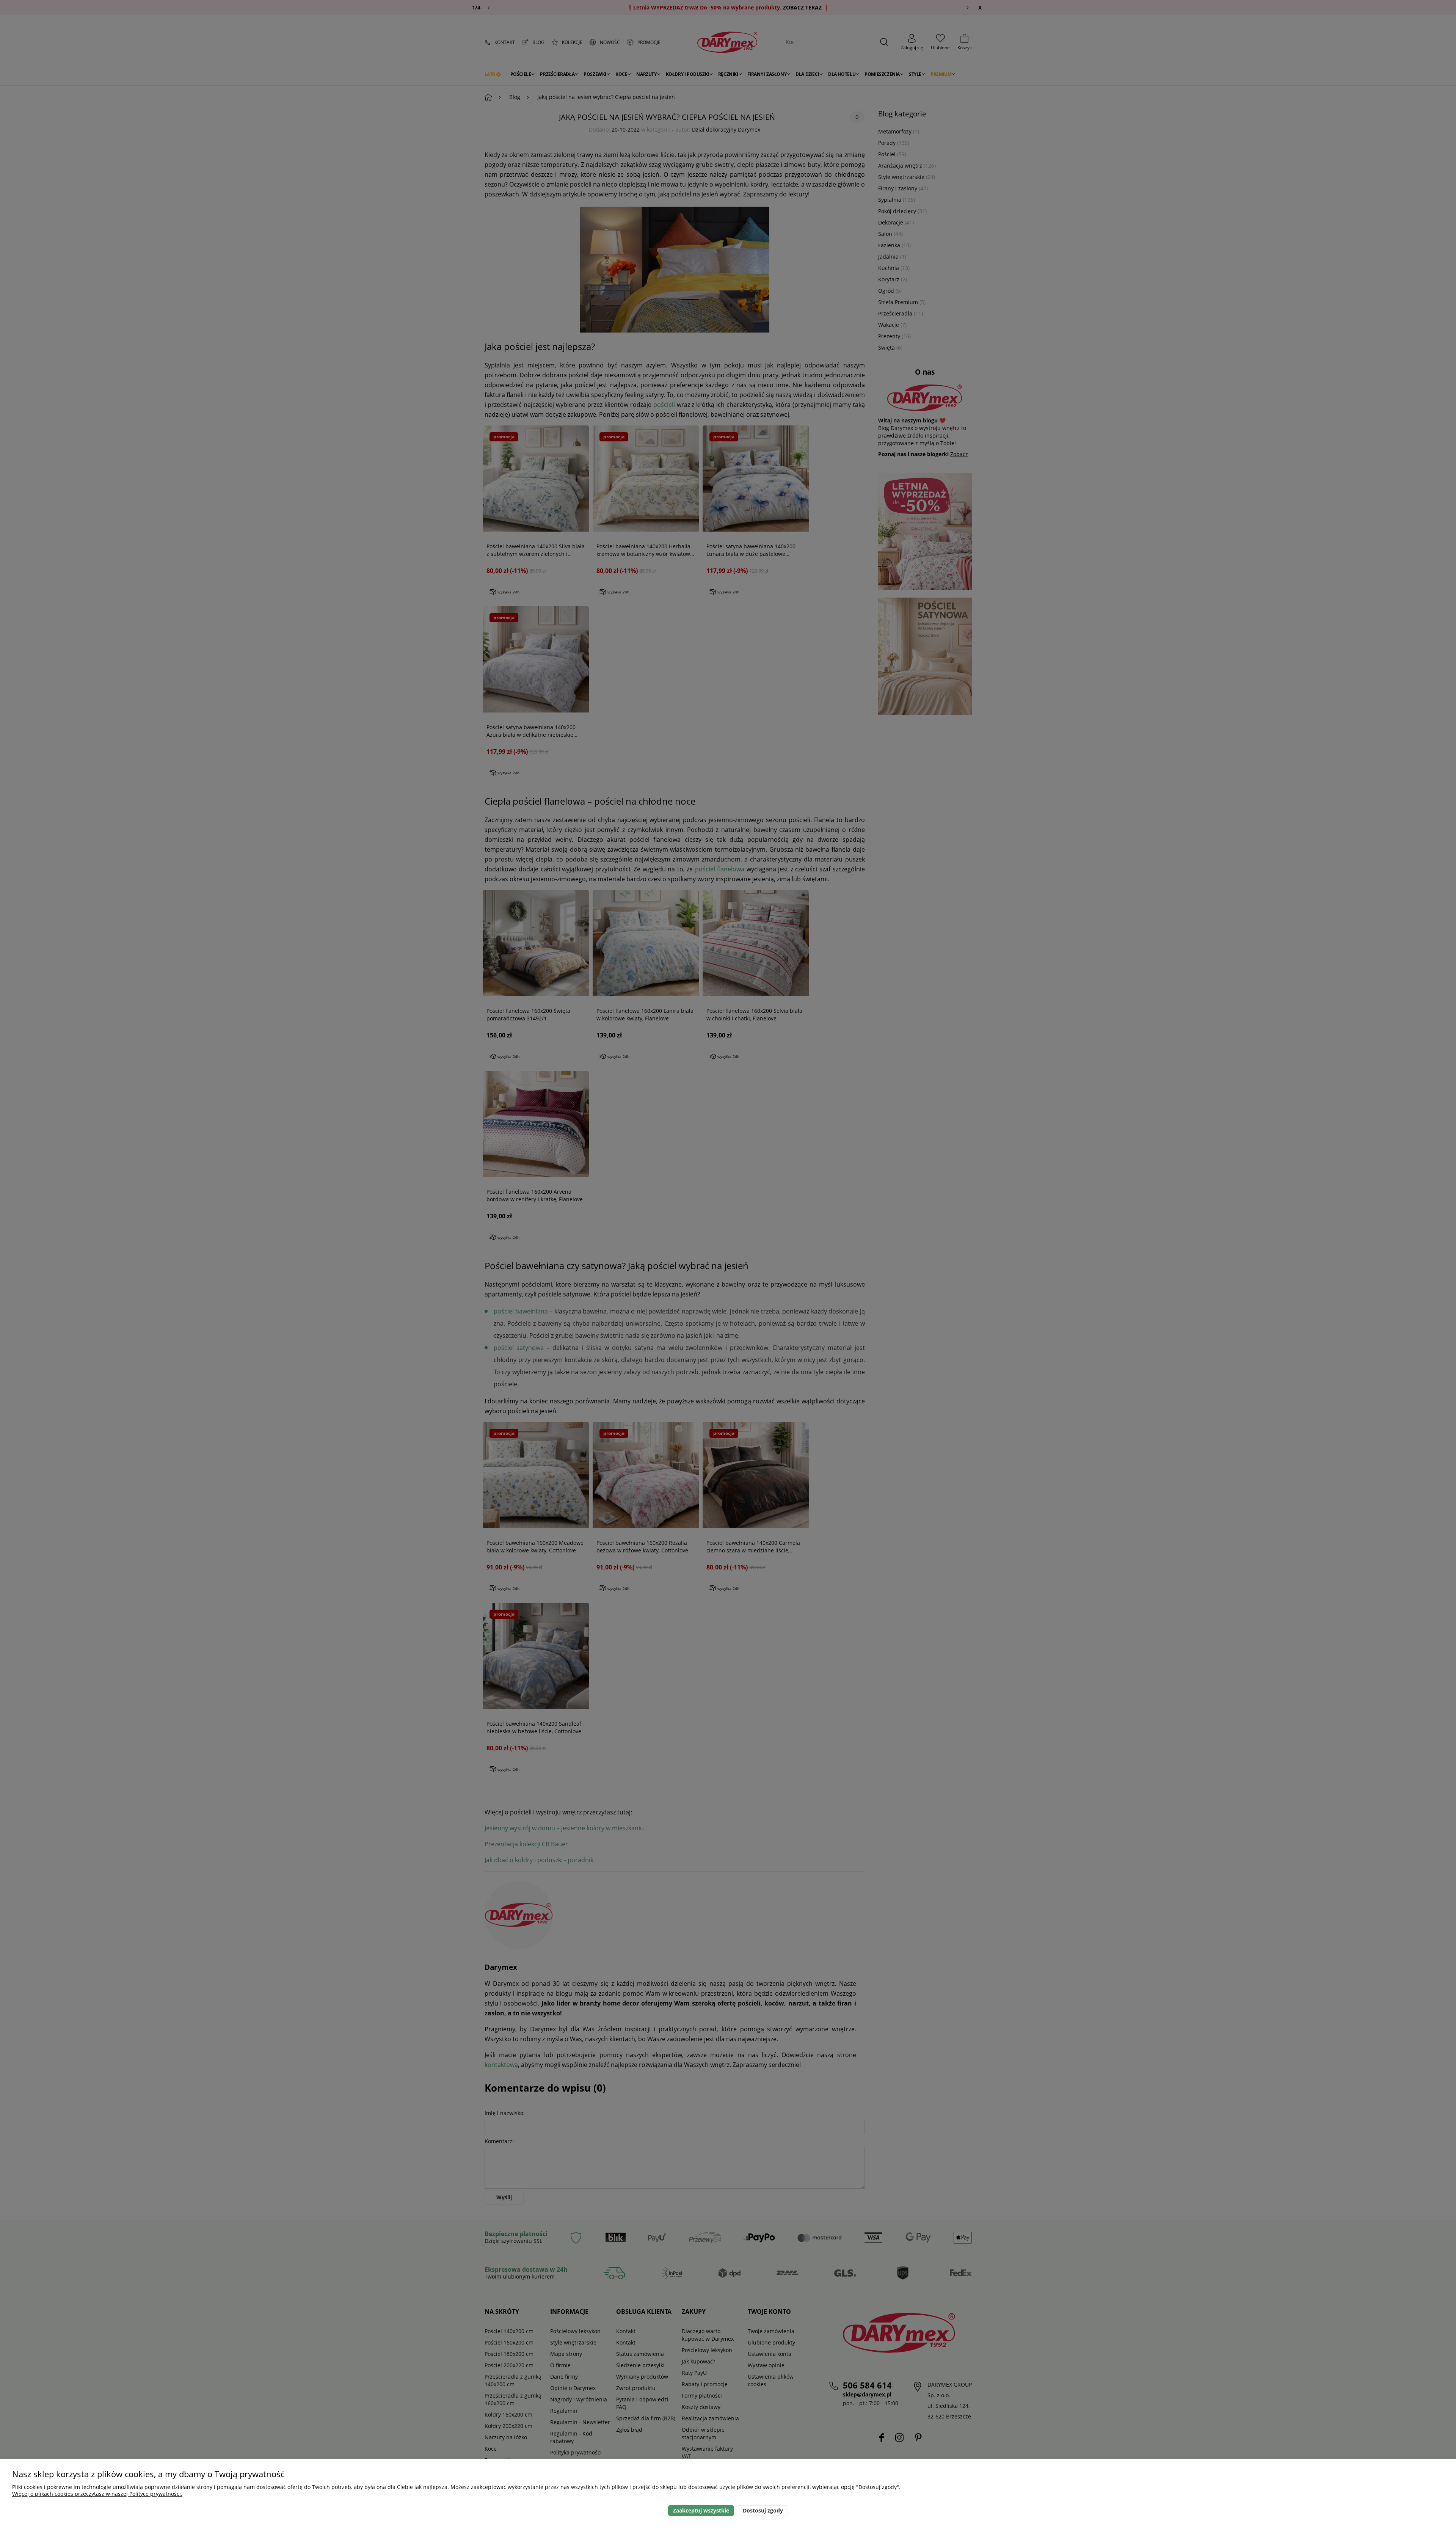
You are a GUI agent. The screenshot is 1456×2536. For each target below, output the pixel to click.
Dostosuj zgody (763, 2510)
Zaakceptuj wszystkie (701, 2510)
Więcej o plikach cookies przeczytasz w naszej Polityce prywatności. (97, 2494)
